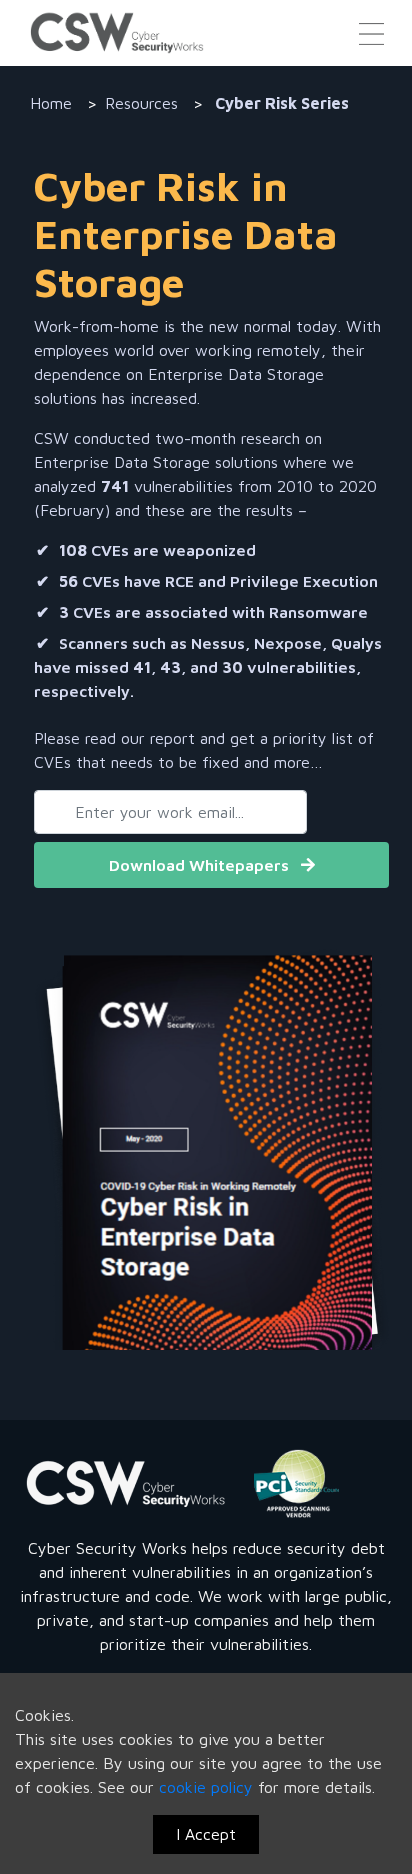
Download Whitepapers (201, 865)
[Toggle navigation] (371, 32)
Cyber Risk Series (280, 103)
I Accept (206, 1834)
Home (51, 103)
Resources (141, 103)
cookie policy (208, 1787)
